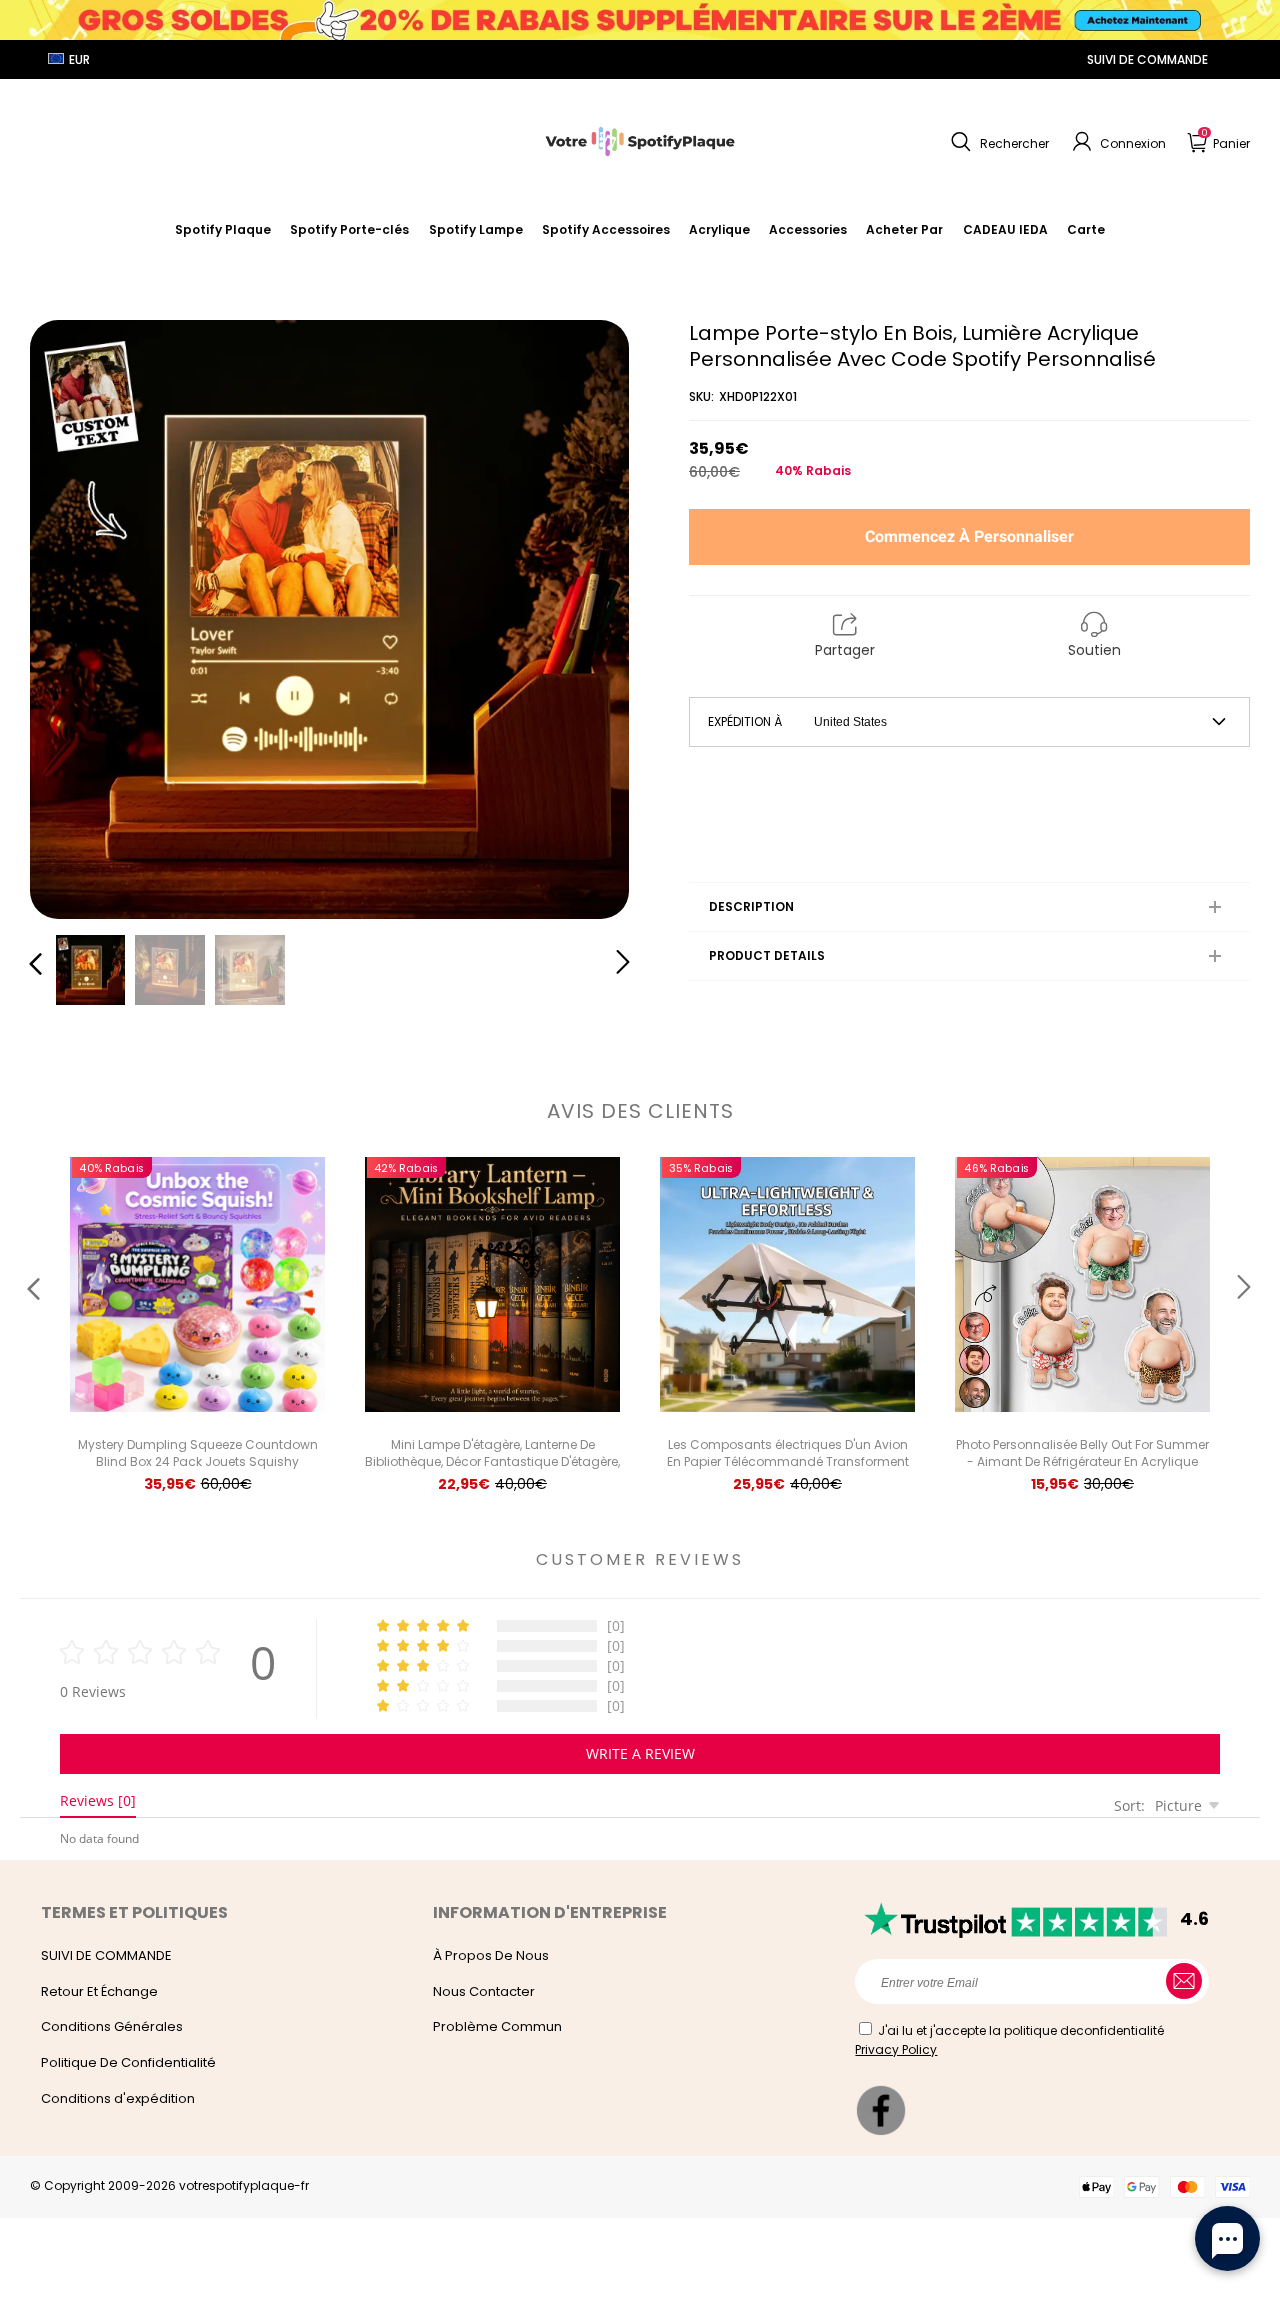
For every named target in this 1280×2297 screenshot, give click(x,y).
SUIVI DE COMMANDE (1147, 59)
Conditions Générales (112, 2026)
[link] (606, 229)
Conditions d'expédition (118, 2098)
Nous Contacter (484, 1991)
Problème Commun (497, 2026)
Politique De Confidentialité (128, 2062)
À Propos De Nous (491, 1955)
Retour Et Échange (99, 1991)
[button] (997, 142)
